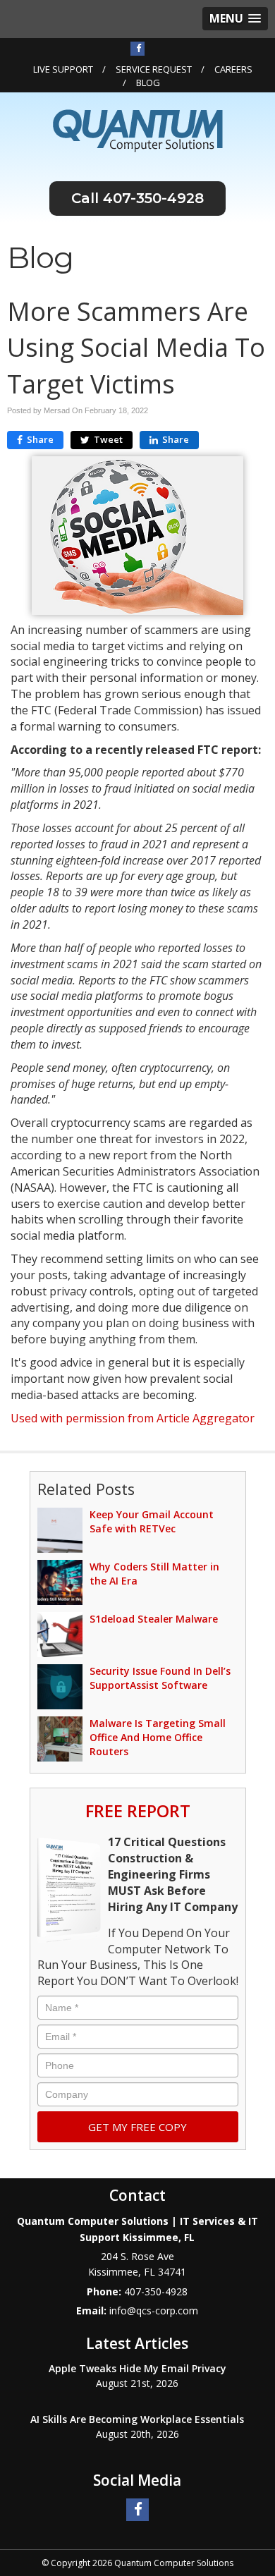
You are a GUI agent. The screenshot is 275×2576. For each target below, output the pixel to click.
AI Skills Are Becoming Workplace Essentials (137, 2419)
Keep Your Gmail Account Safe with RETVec (152, 1521)
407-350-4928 (153, 198)
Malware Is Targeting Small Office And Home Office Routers (158, 1737)
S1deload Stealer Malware (154, 1619)
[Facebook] (137, 48)
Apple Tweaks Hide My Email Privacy (137, 2368)
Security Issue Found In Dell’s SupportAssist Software (160, 1678)
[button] (235, 19)
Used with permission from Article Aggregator (133, 1418)
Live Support (63, 69)
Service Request (154, 69)
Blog (148, 83)
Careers (233, 69)
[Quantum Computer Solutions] (138, 130)
